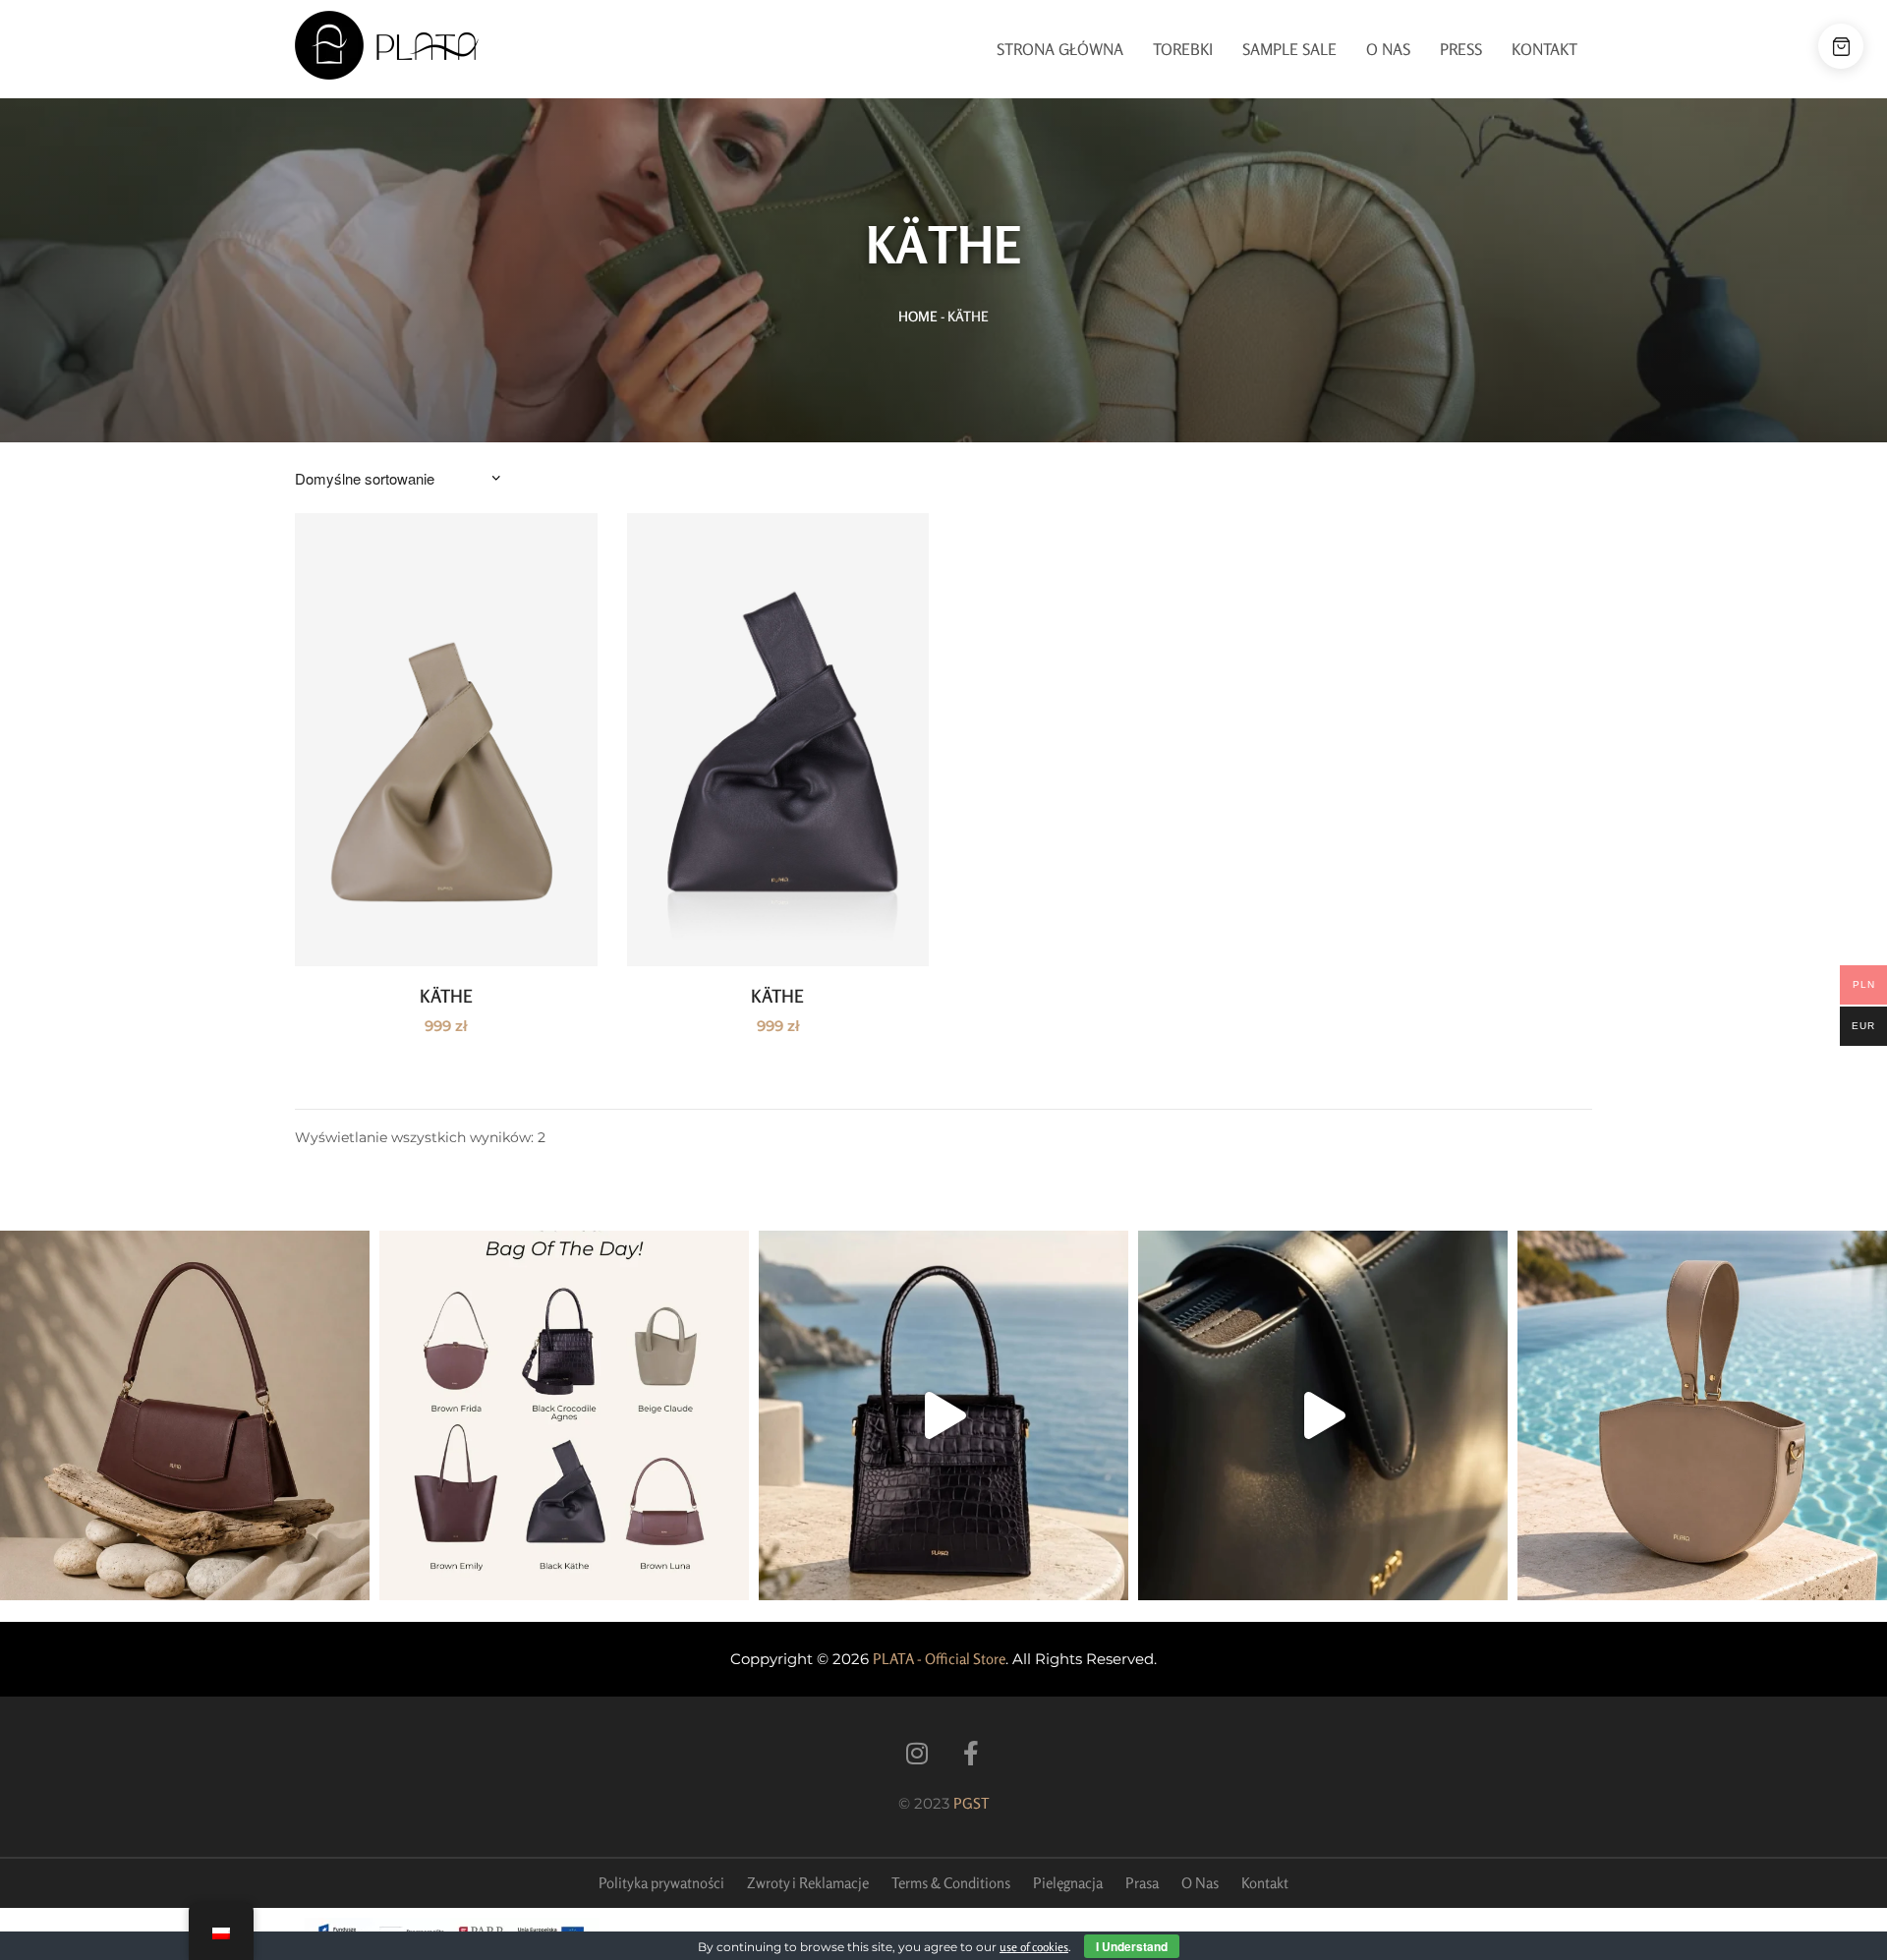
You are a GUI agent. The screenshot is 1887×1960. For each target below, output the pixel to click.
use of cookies (1034, 1947)
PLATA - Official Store (939, 1659)
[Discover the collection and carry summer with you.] (1702, 1415)
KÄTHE (446, 996)
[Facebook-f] (971, 1753)
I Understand (1132, 1946)
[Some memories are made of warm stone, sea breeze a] (1323, 1415)
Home (918, 316)
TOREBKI (1183, 49)
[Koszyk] (1841, 46)
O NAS (1388, 49)
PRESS (1461, 49)
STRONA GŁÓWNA (1060, 49)
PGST (972, 1803)
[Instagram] (916, 1753)
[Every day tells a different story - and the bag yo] (564, 1415)
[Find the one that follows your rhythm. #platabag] (185, 1415)
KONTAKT (1544, 49)
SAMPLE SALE (1289, 49)
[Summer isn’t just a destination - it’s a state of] (943, 1415)
